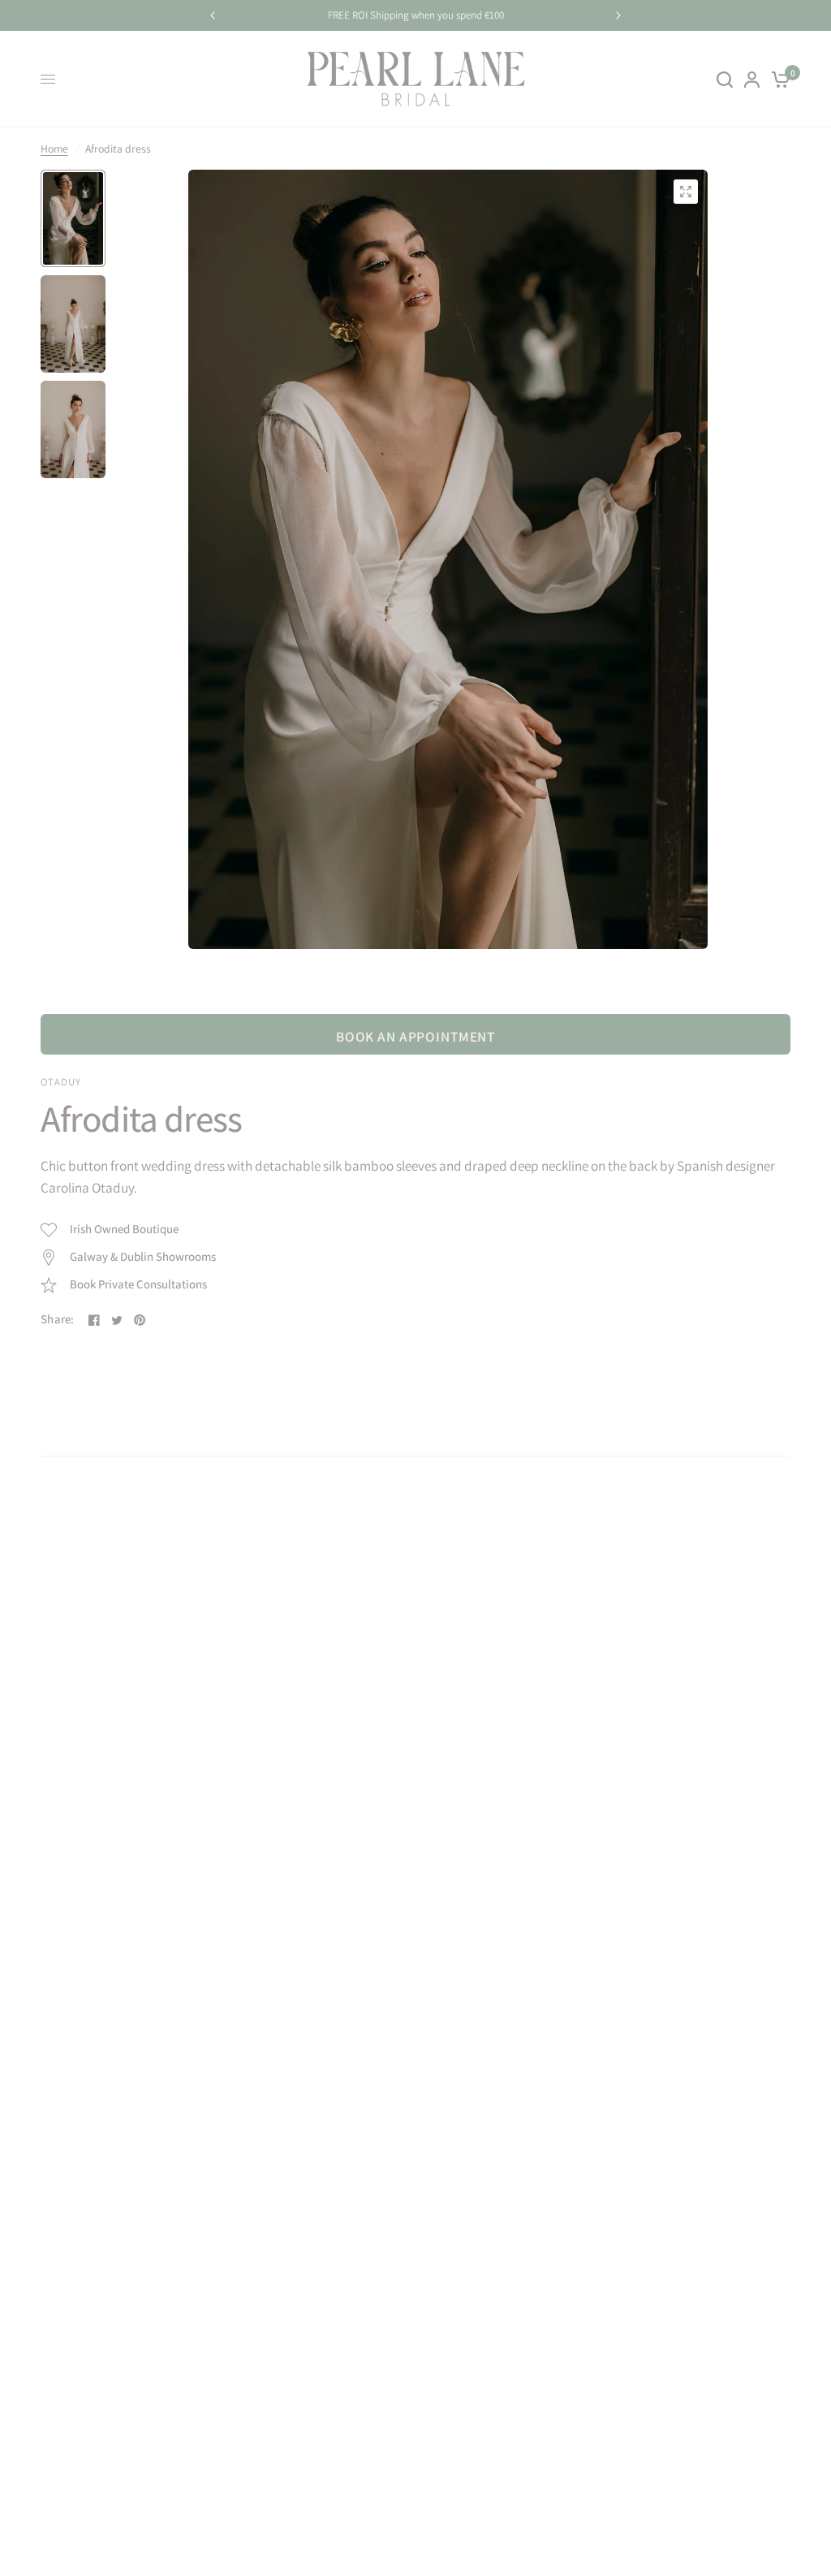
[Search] (725, 79)
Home (54, 149)
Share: (58, 1320)
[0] (778, 79)
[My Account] (752, 79)
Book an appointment (415, 1036)
